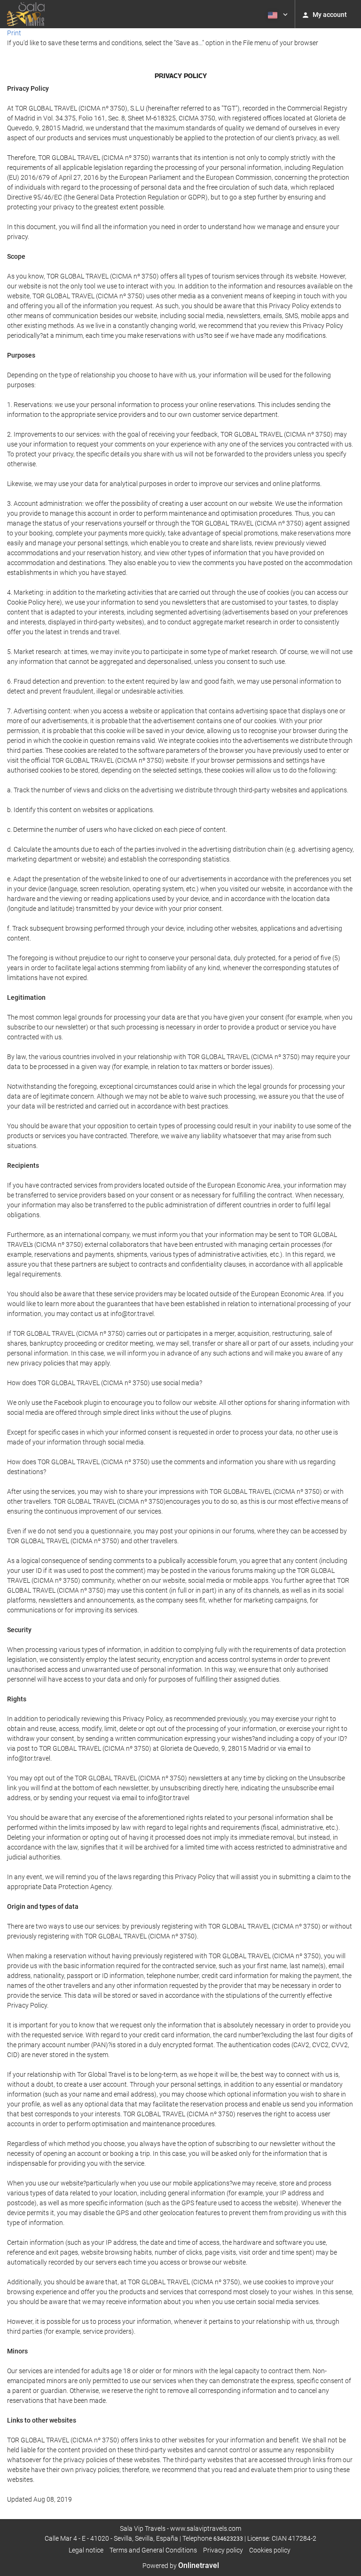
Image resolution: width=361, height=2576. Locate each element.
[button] (277, 14)
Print (14, 33)
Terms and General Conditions (153, 2550)
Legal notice (86, 2550)
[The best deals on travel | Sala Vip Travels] (26, 14)
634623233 (228, 2539)
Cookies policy (270, 2550)
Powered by (181, 2566)
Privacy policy (223, 2550)
